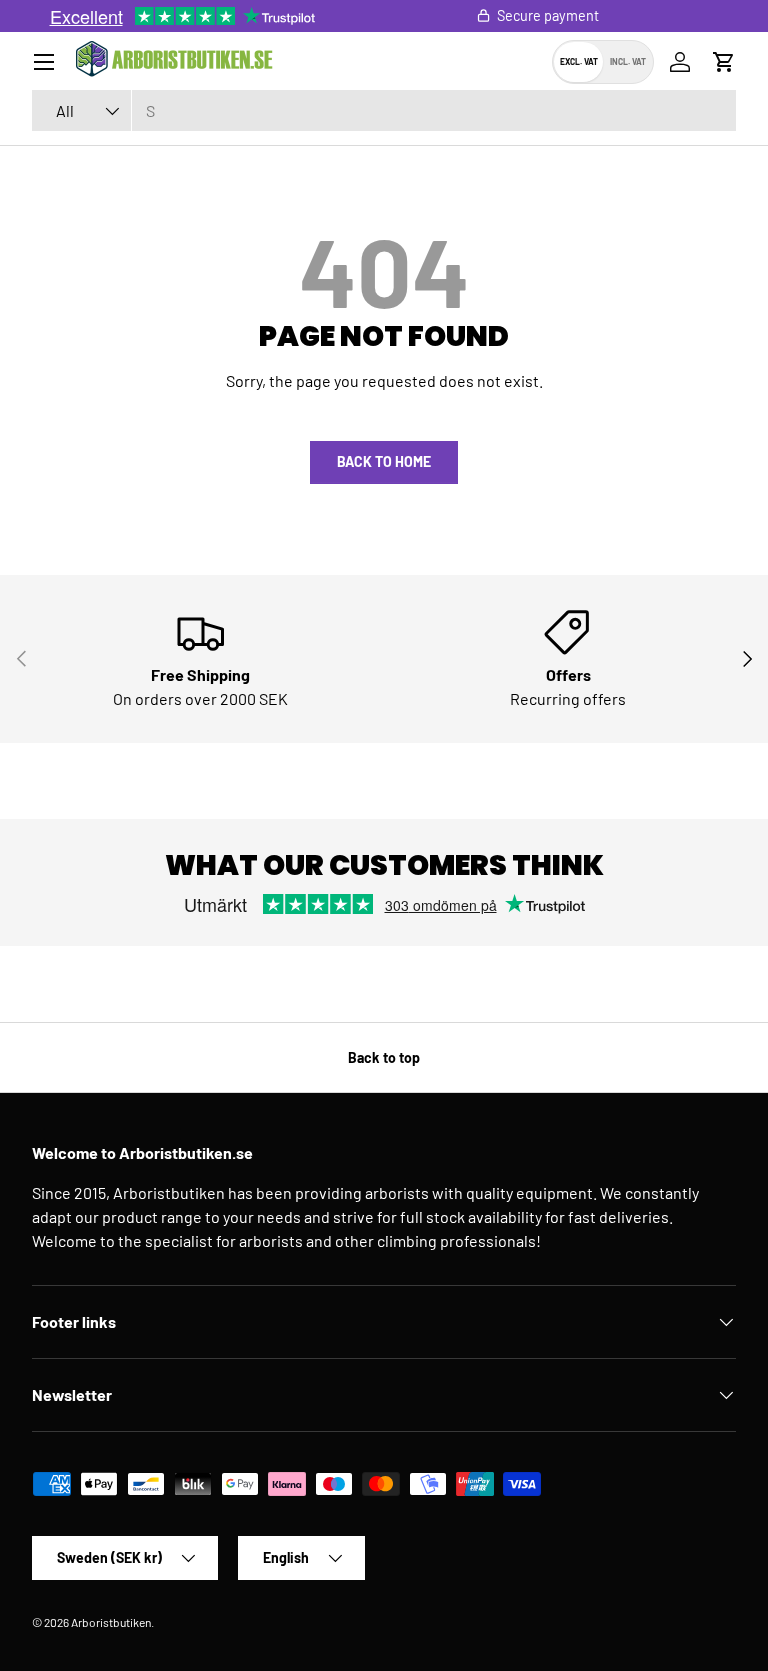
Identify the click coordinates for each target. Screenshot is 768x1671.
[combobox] (384, 110)
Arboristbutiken (111, 1622)
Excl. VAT (579, 61)
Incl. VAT (628, 61)
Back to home (384, 461)
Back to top (384, 1057)
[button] (724, 62)
